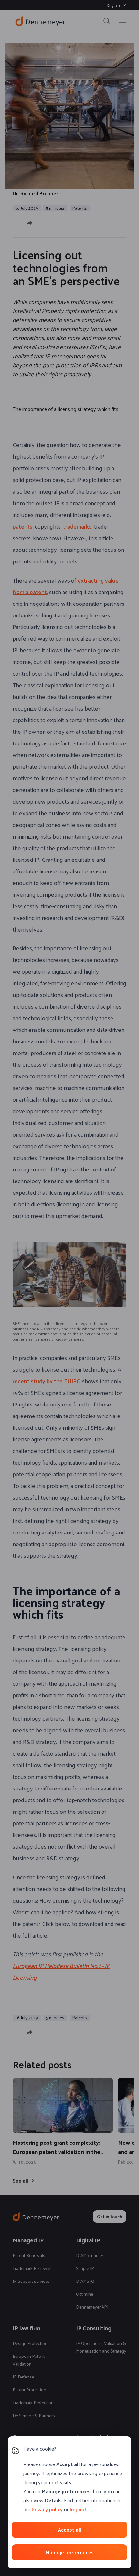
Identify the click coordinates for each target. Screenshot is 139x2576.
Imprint (78, 2509)
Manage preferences (69, 2552)
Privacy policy (47, 2509)
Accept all (69, 2530)
